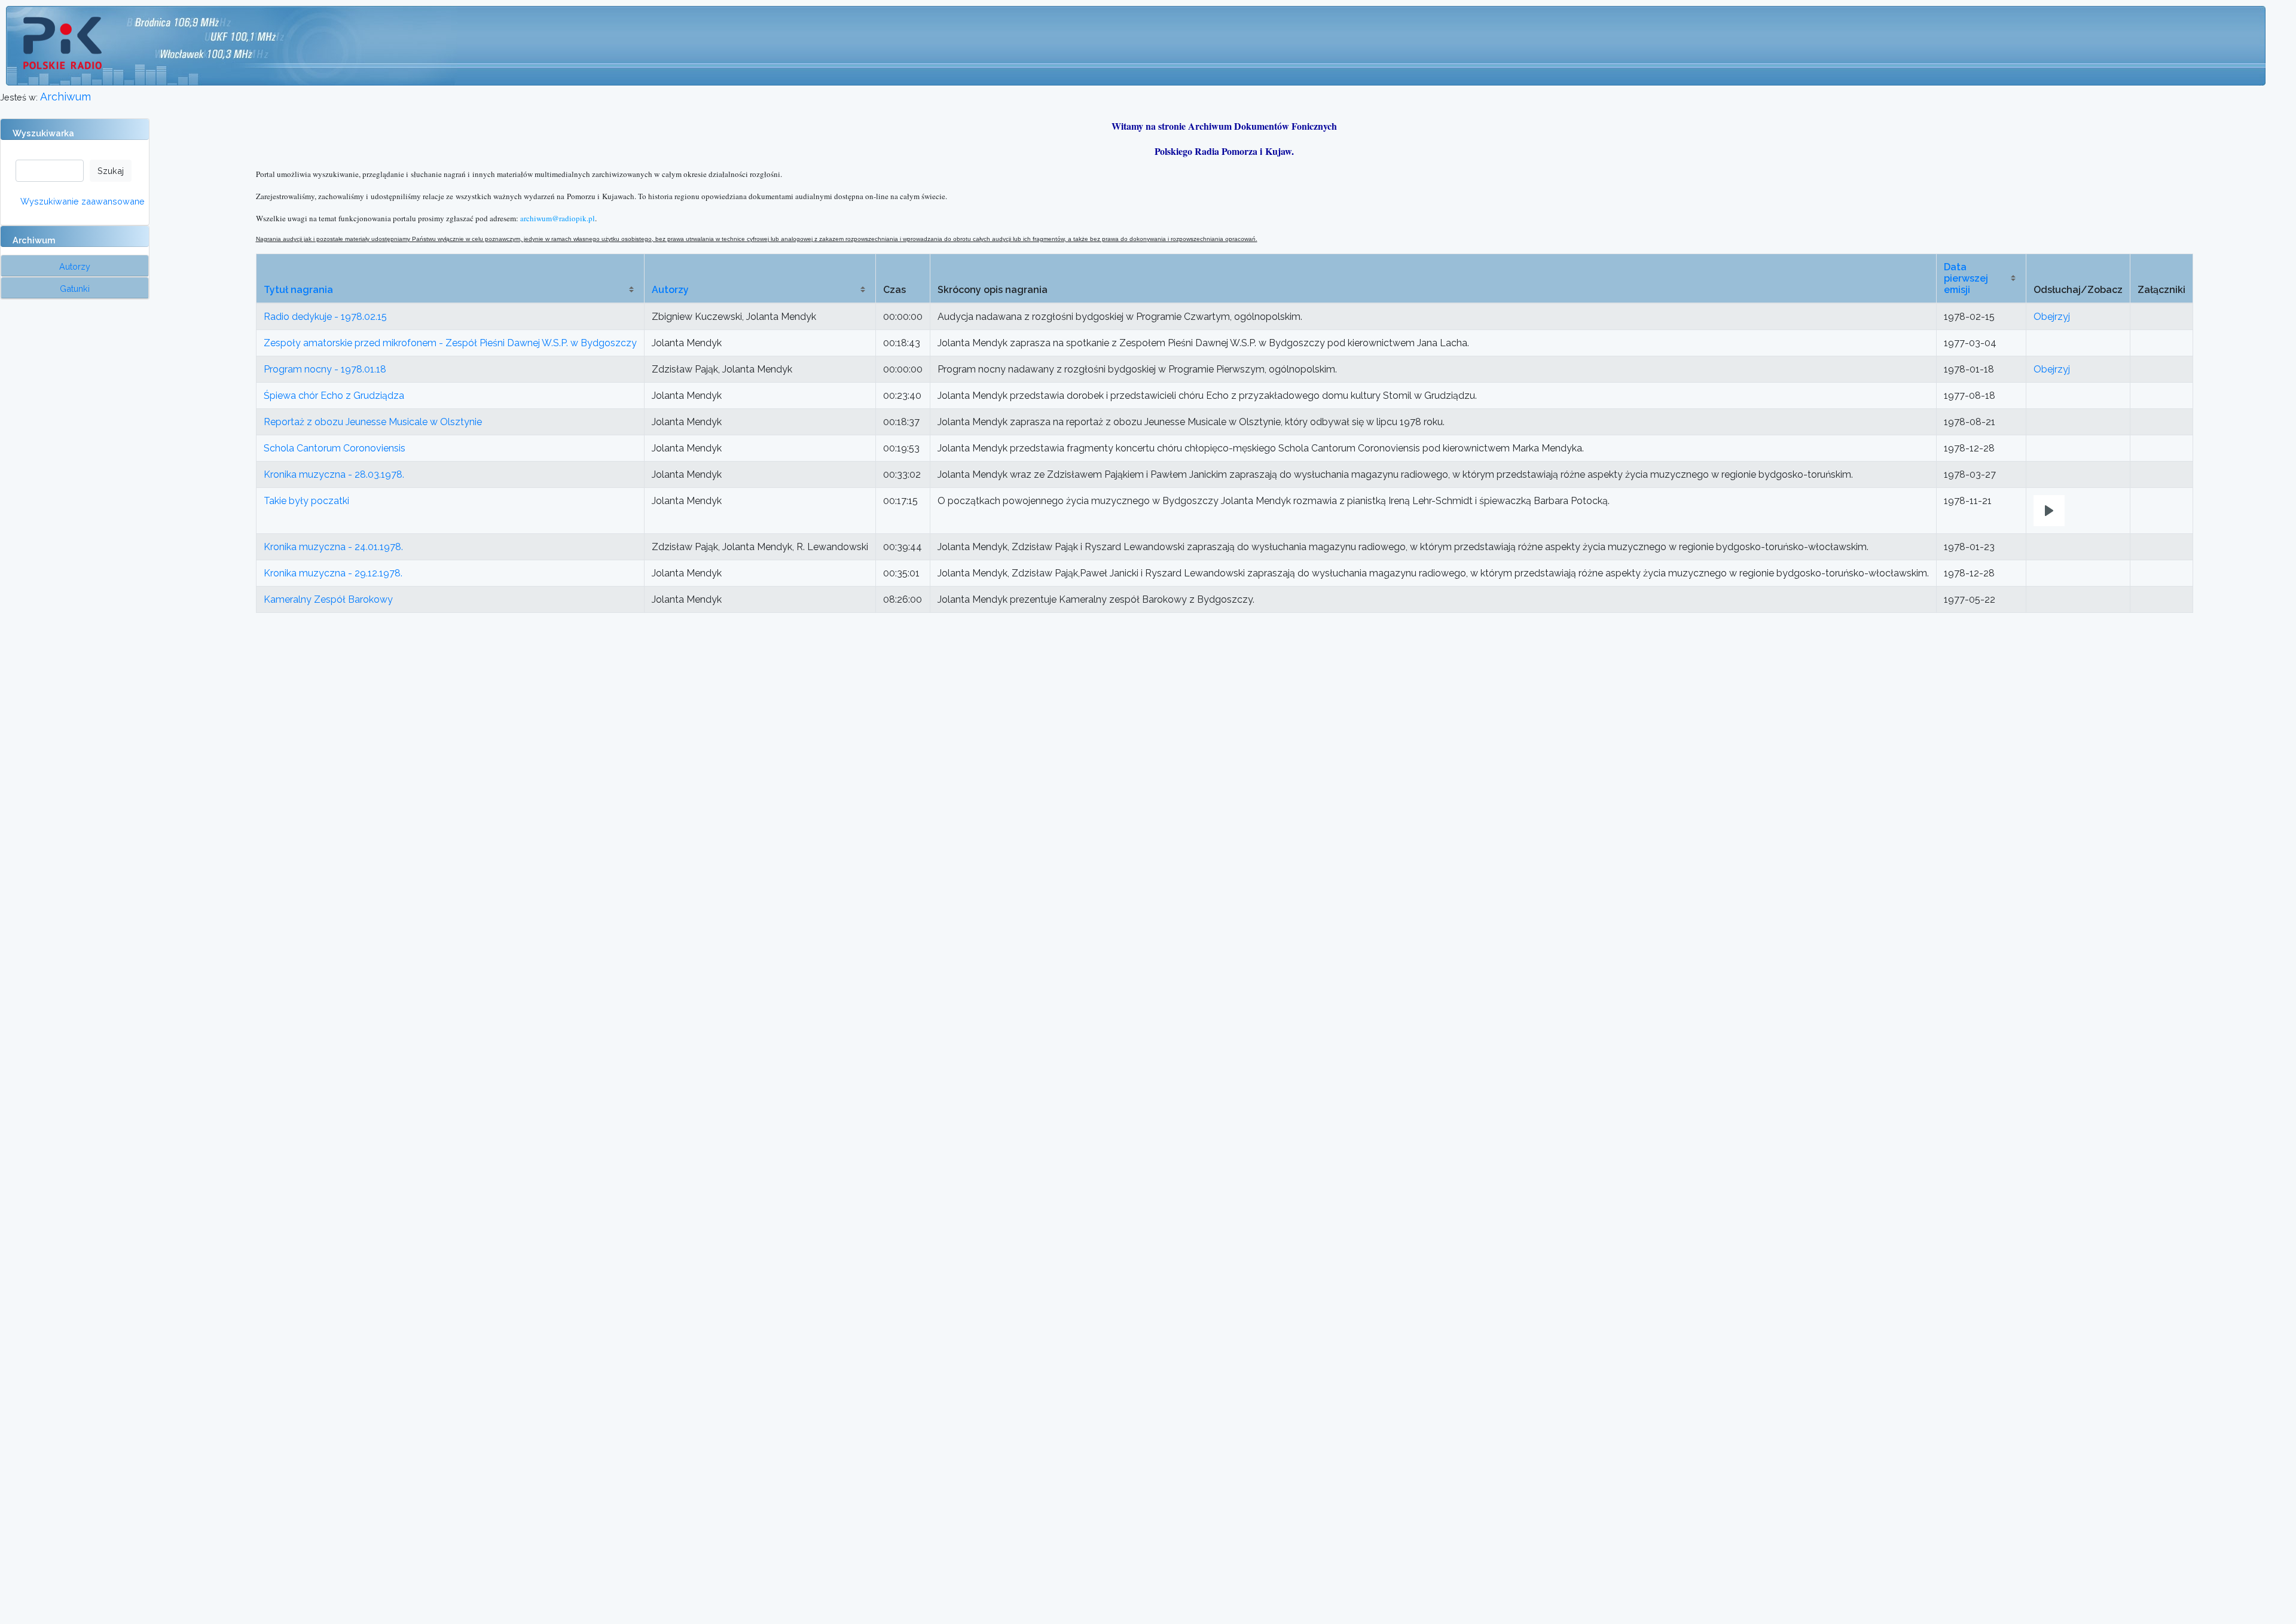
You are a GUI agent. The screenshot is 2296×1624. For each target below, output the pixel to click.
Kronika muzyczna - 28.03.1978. (334, 474)
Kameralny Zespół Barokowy (328, 599)
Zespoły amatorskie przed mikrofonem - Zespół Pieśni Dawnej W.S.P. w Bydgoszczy (450, 343)
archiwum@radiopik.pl (558, 218)
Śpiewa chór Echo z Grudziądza (334, 396)
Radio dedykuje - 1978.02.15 (325, 317)
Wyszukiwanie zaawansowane (83, 201)
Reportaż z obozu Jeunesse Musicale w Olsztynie (373, 422)
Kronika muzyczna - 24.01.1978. (333, 547)
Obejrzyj (2052, 317)
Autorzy (670, 290)
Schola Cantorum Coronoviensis (335, 448)
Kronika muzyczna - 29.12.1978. (333, 573)
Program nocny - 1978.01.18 (325, 369)
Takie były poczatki (306, 501)
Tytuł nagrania (298, 290)
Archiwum (65, 97)
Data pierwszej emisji (1966, 278)
